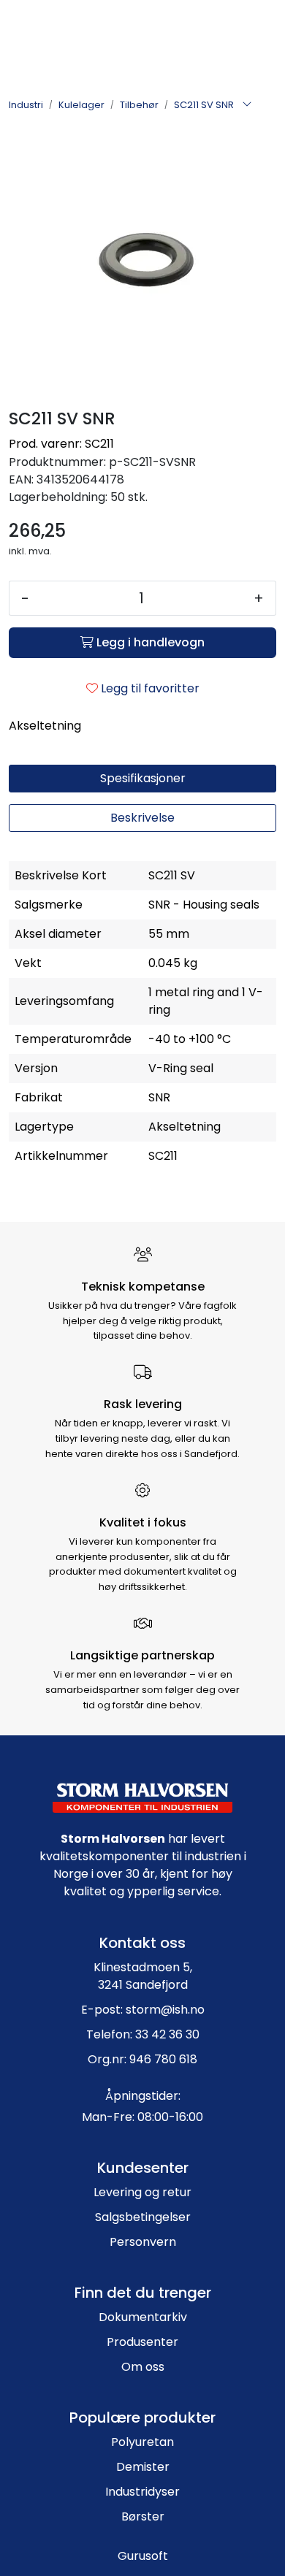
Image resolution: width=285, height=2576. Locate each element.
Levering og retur (142, 2192)
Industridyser (142, 2492)
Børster (143, 2516)
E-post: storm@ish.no (143, 2010)
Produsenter (142, 2342)
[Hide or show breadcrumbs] (247, 105)
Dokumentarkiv (143, 2317)
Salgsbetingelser (143, 2217)
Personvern (143, 2242)
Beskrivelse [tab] (142, 818)
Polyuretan (142, 2442)
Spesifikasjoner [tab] (143, 778)
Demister (143, 2467)
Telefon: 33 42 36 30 (143, 2034)
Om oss (143, 2367)
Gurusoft (143, 2556)
